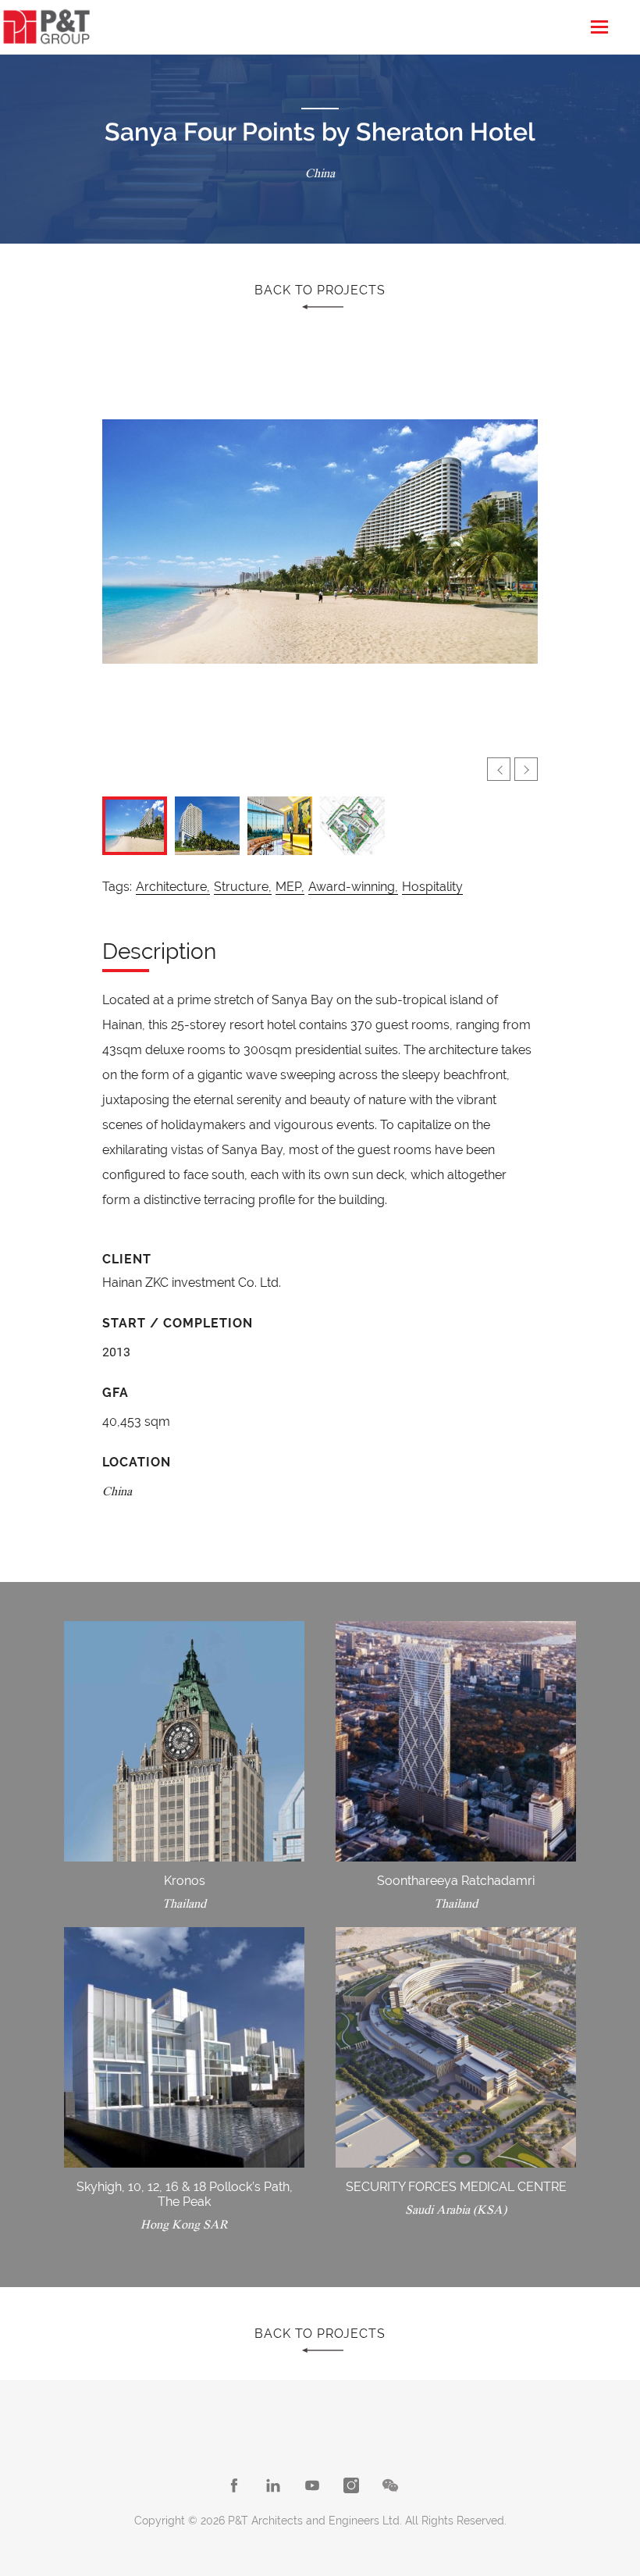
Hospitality (432, 887)
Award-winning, (353, 887)
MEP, (290, 887)
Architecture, (173, 887)
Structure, (243, 887)
